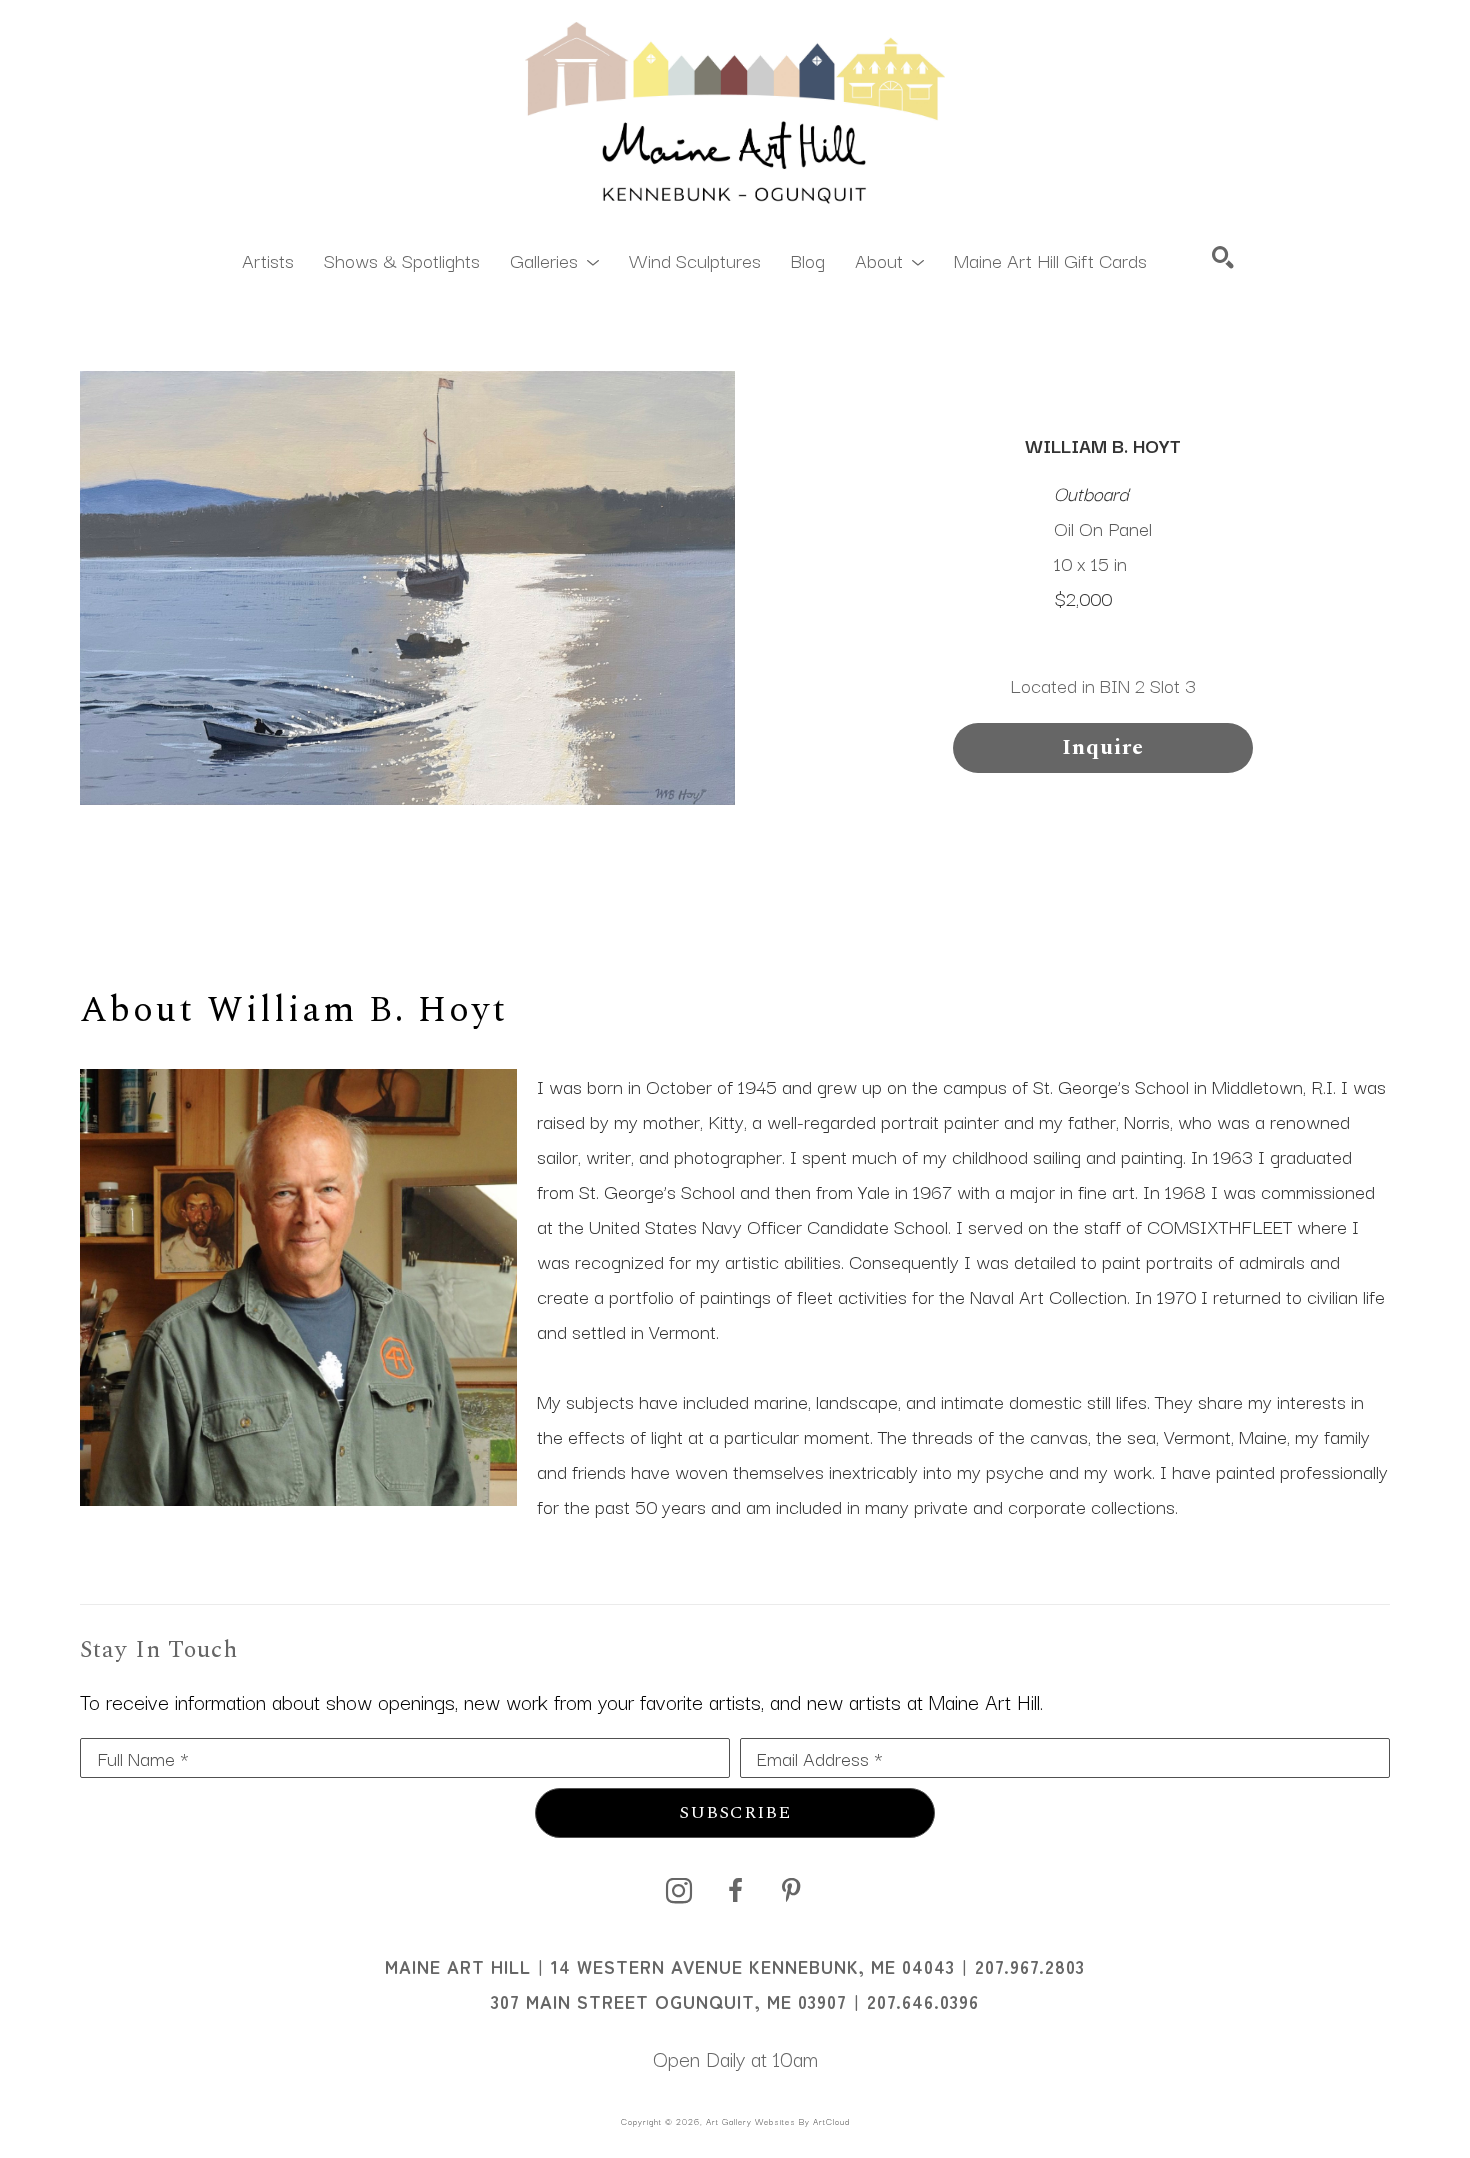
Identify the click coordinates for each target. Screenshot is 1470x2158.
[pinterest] (791, 1891)
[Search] (1223, 257)
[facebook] (735, 1891)
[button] (554, 259)
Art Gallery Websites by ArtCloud (778, 2121)
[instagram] (679, 1891)
